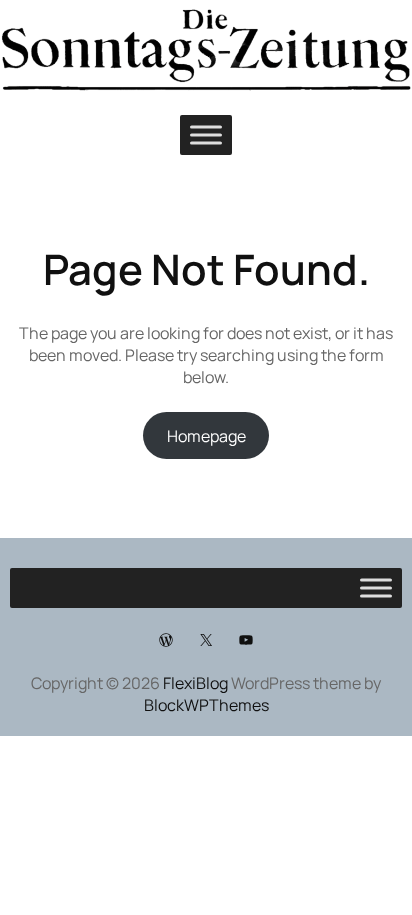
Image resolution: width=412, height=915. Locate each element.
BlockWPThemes (206, 705)
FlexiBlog (195, 683)
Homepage (206, 436)
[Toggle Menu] (206, 135)
